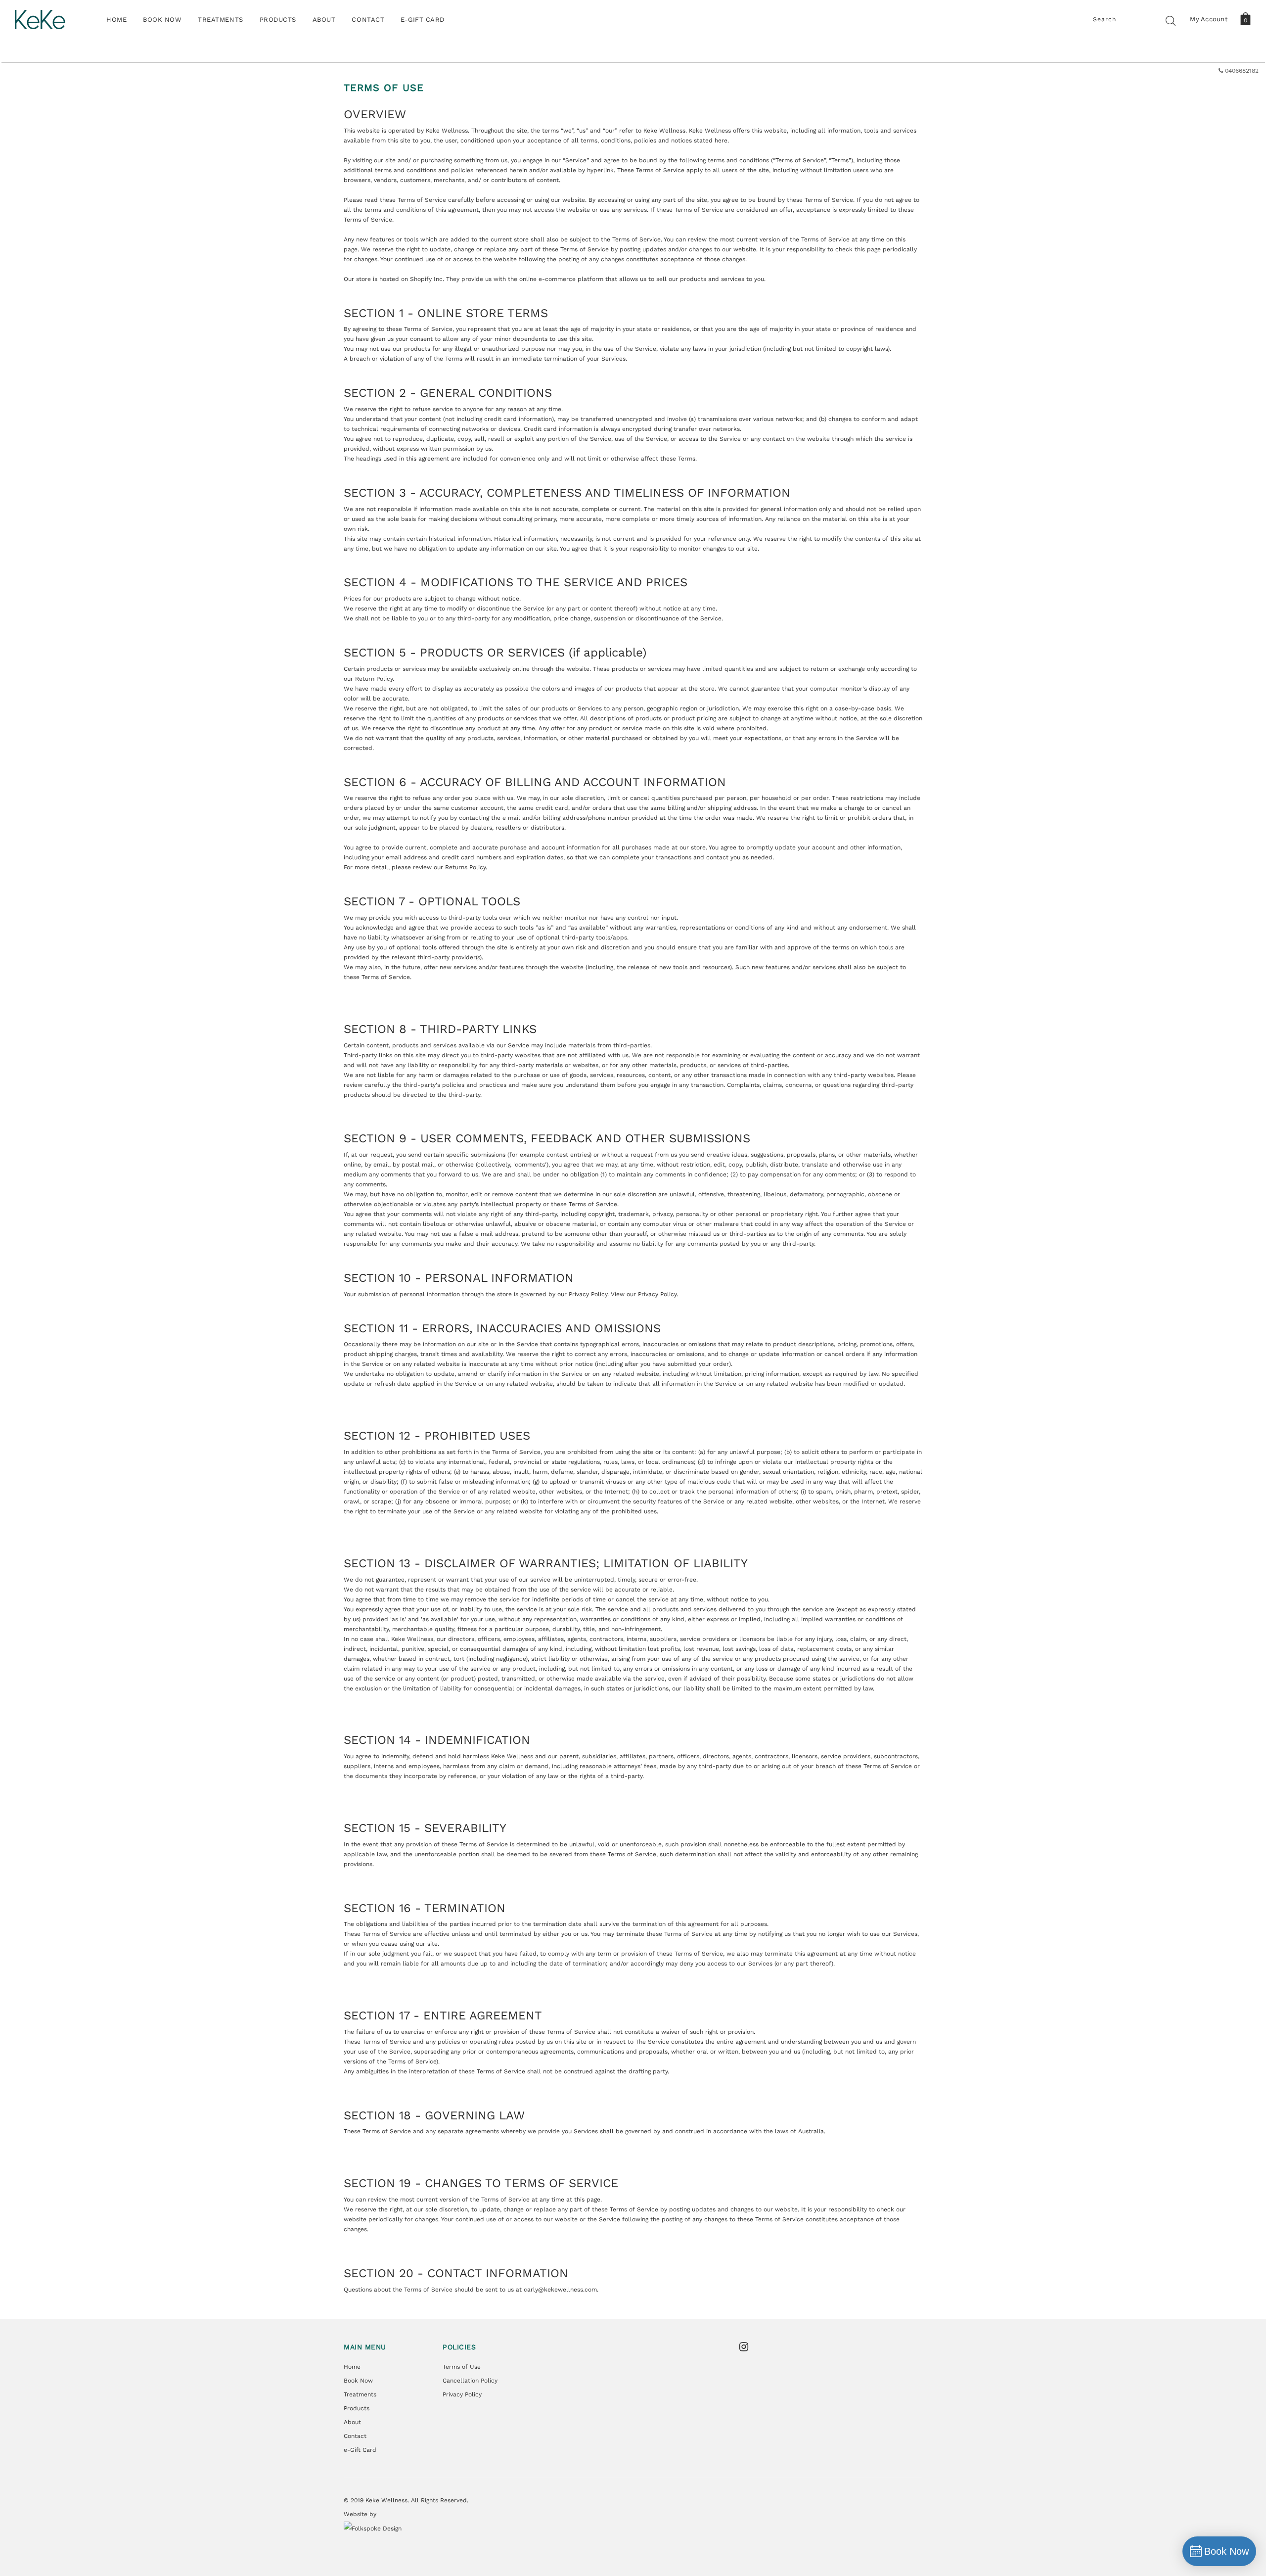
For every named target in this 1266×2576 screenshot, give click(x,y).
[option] (633, 71)
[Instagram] (747, 2347)
